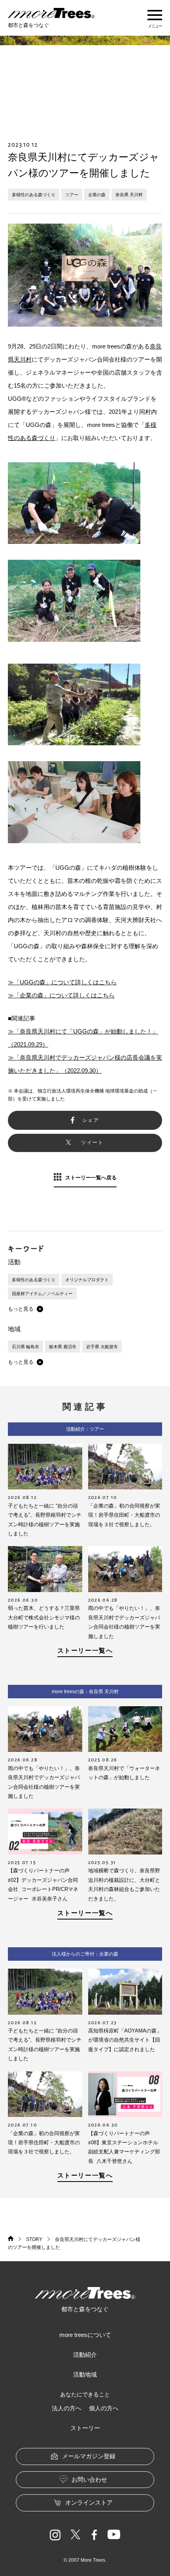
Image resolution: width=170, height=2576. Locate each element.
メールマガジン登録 (89, 2456)
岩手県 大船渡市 (102, 1347)
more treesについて (85, 2335)
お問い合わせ (89, 2479)
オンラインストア (89, 2502)
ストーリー (85, 2428)
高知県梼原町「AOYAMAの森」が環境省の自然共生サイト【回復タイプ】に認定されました (125, 2040)
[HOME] (11, 2239)
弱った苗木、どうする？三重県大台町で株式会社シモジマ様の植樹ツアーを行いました (44, 1617)
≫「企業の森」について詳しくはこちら (61, 995)
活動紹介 (85, 2355)
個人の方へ (104, 2408)
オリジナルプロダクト (87, 1280)
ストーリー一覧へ (85, 1651)
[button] (25, 1309)
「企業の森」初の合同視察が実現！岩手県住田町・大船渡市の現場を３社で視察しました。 (124, 1515)
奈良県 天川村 (129, 195)
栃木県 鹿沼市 (63, 1347)
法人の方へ (67, 2408)
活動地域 (85, 2374)
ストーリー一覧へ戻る (91, 1178)
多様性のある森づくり (34, 195)
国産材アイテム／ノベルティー (42, 1294)
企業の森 (97, 195)
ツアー (72, 195)
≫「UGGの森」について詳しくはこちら (62, 982)
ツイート (93, 1143)
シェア (91, 1120)
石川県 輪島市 (25, 1347)
